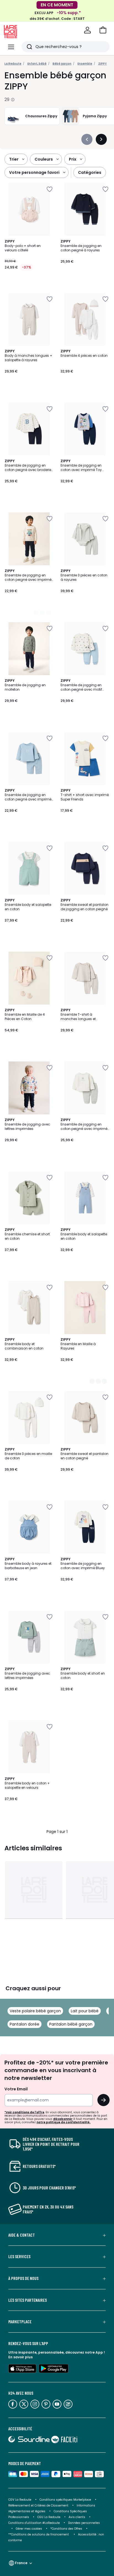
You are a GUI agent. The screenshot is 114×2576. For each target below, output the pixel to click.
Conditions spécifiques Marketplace (65, 2500)
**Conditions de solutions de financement (39, 2534)
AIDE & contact (22, 2235)
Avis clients (77, 2517)
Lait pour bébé (85, 2011)
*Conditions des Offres (66, 2529)
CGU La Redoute (49, 2517)
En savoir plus (20, 2357)
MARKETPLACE (20, 2322)
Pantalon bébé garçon (71, 2024)
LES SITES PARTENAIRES (28, 2300)
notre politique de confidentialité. (64, 2122)
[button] (103, 30)
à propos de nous (23, 2278)
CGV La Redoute (20, 2500)
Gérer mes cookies (29, 2529)
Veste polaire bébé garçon (35, 2011)
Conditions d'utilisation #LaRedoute (34, 2523)
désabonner (63, 2119)
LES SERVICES (19, 2256)
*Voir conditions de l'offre (24, 2112)
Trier (14, 159)
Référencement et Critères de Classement (38, 2506)
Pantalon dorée (24, 2024)
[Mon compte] (87, 30)
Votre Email (16, 2089)
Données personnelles (84, 2523)
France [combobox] (21, 2563)
